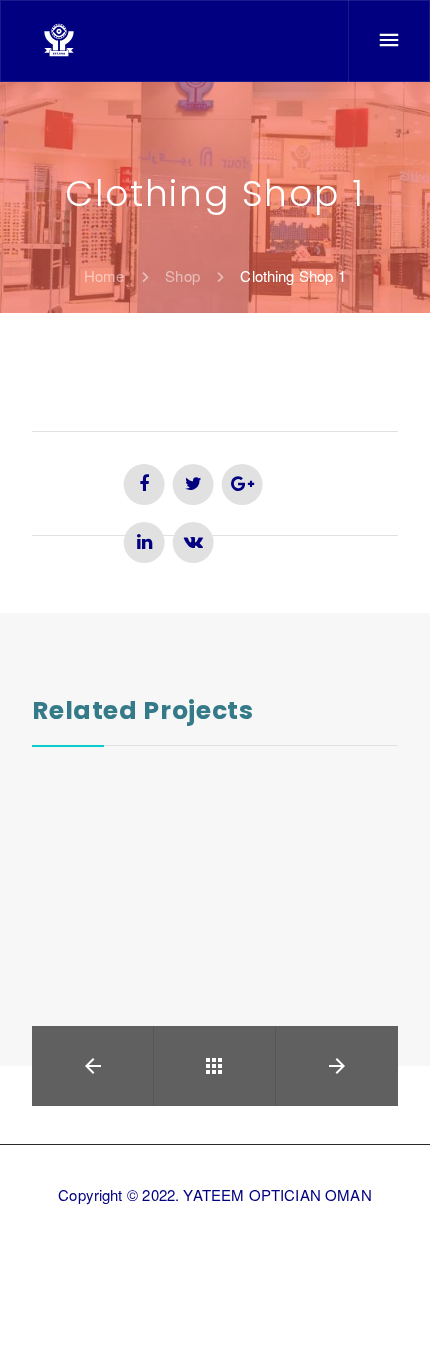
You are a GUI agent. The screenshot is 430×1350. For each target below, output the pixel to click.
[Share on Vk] (193, 542)
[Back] (214, 1066)
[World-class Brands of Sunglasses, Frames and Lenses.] (59, 40)
